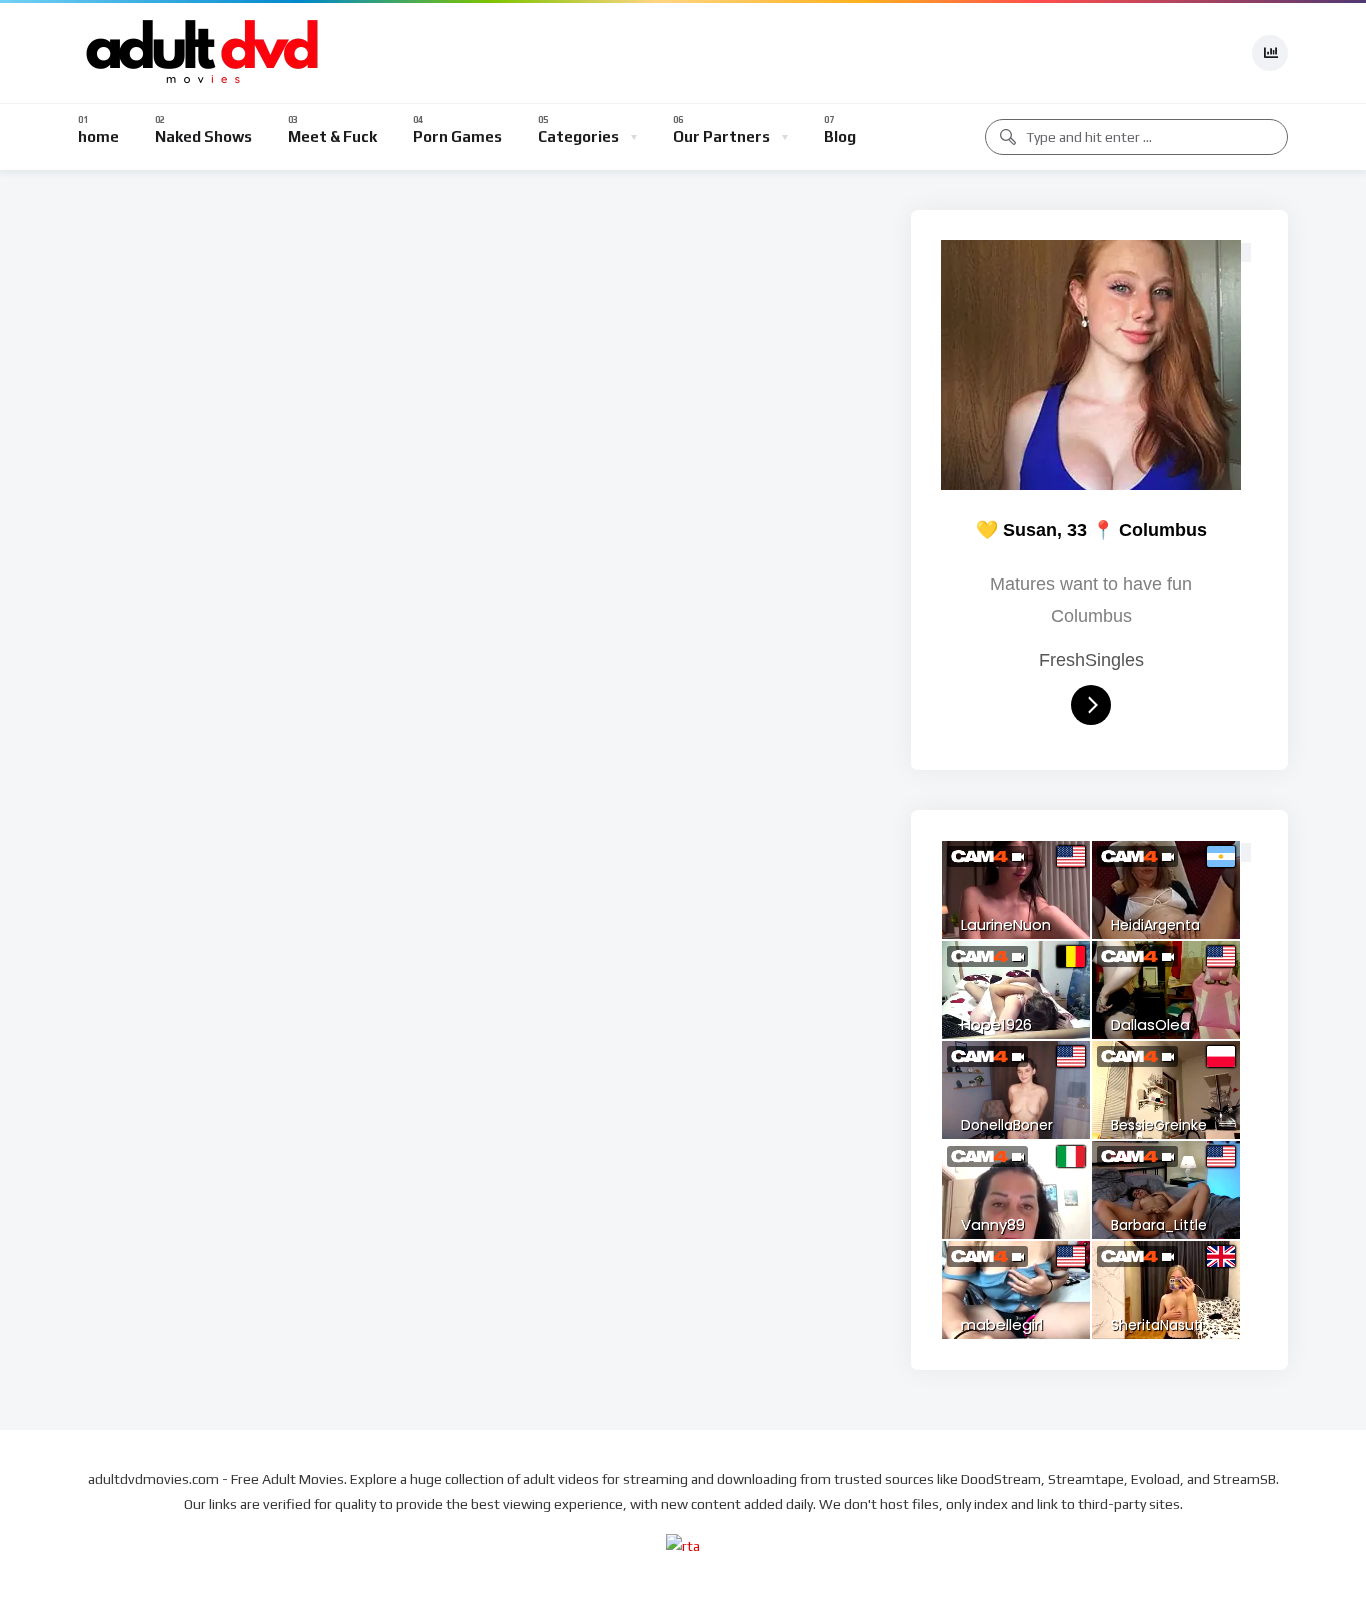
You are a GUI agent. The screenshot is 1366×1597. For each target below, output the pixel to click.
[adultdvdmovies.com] (203, 53)
